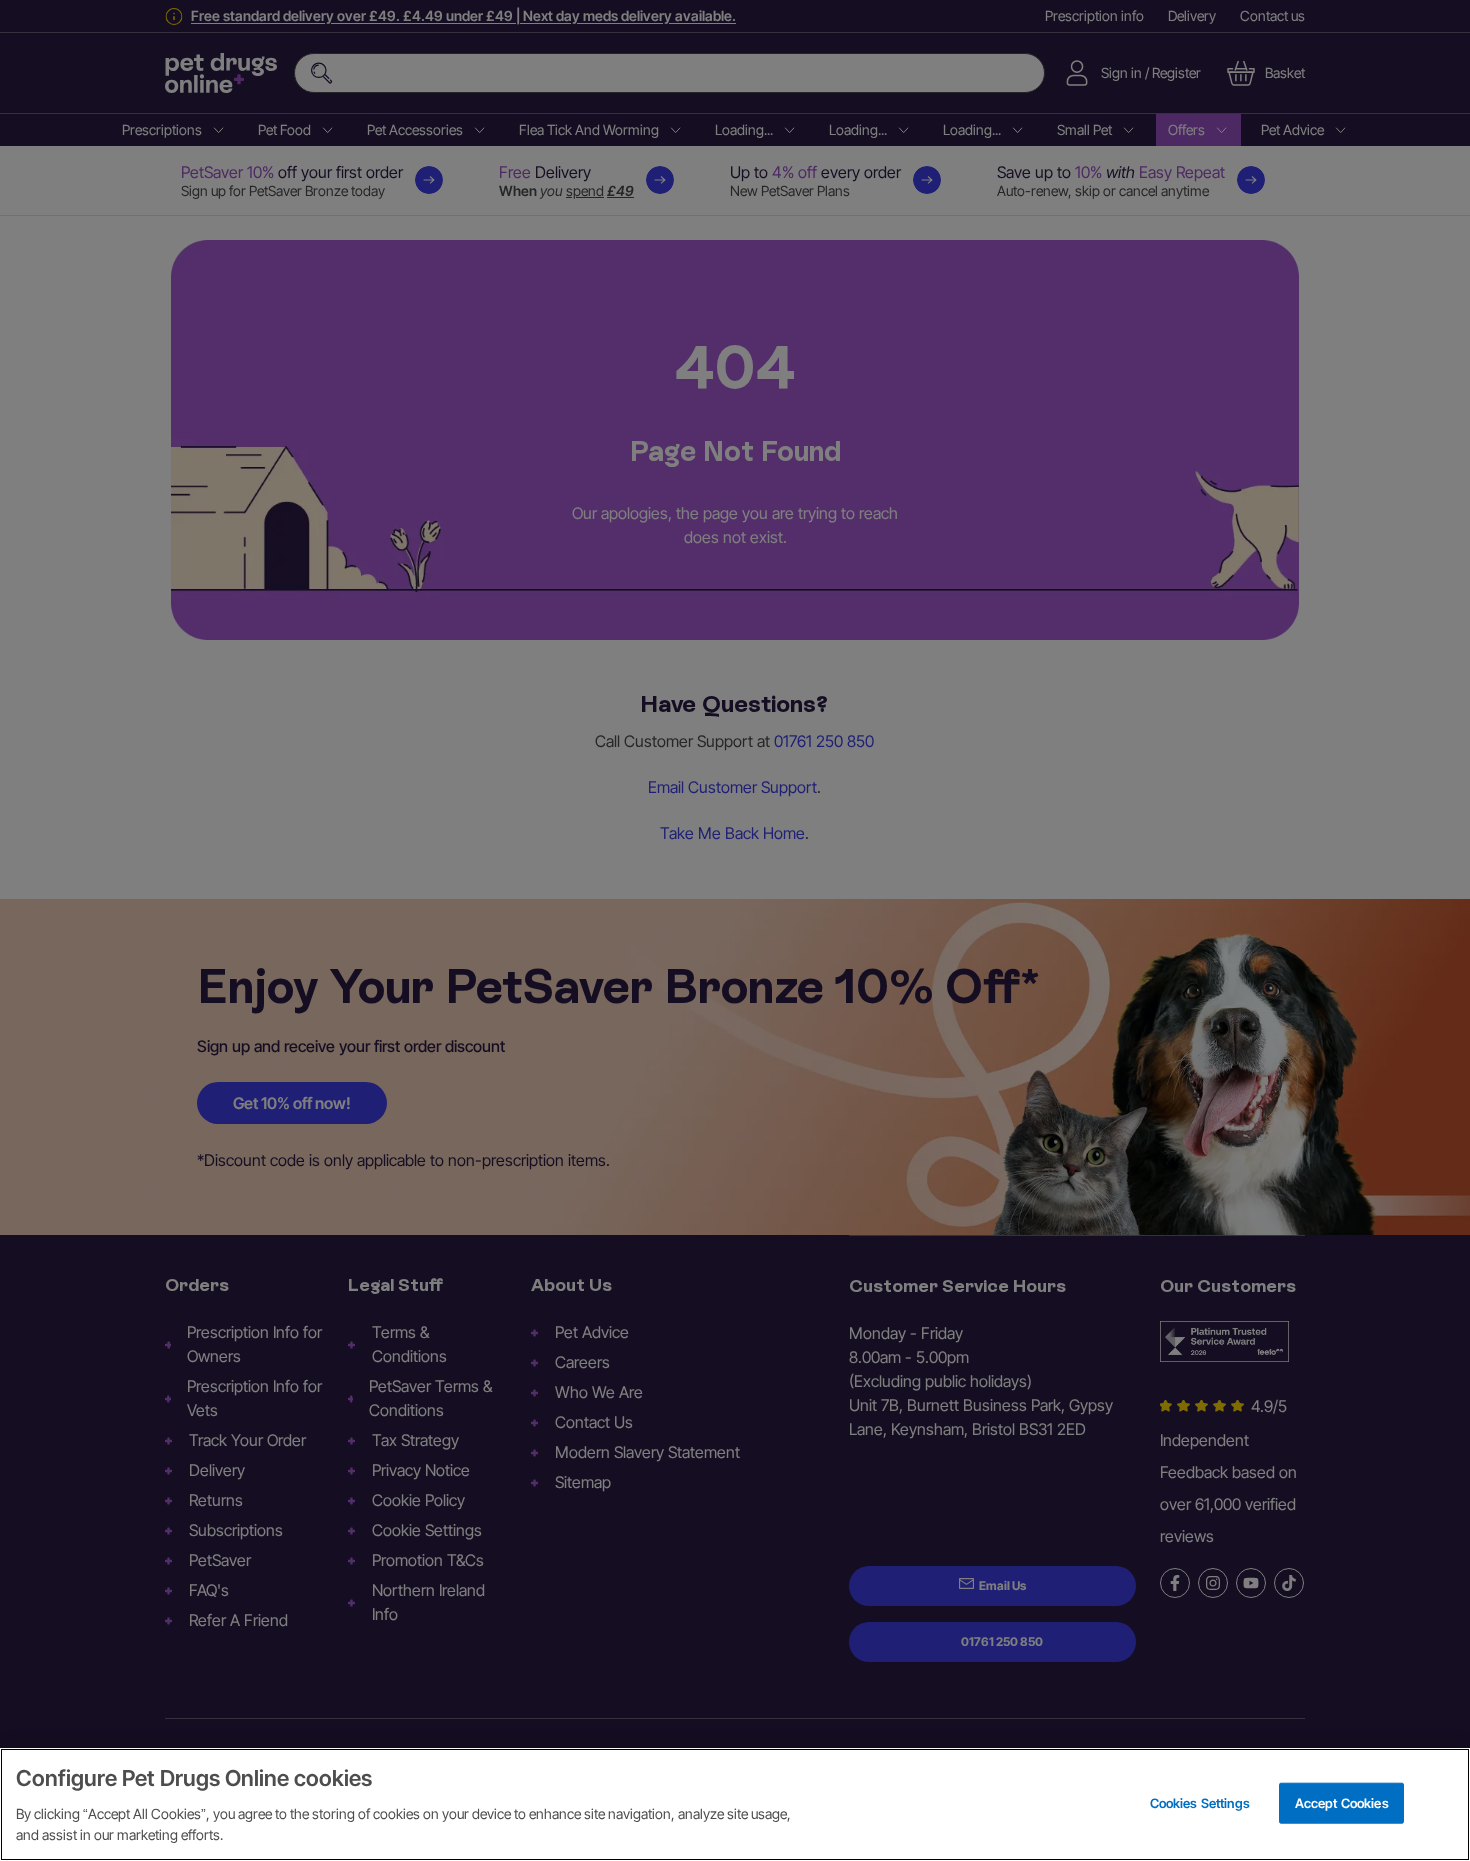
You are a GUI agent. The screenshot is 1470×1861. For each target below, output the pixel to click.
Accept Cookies (1342, 1802)
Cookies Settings (1200, 1802)
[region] (735, 1804)
